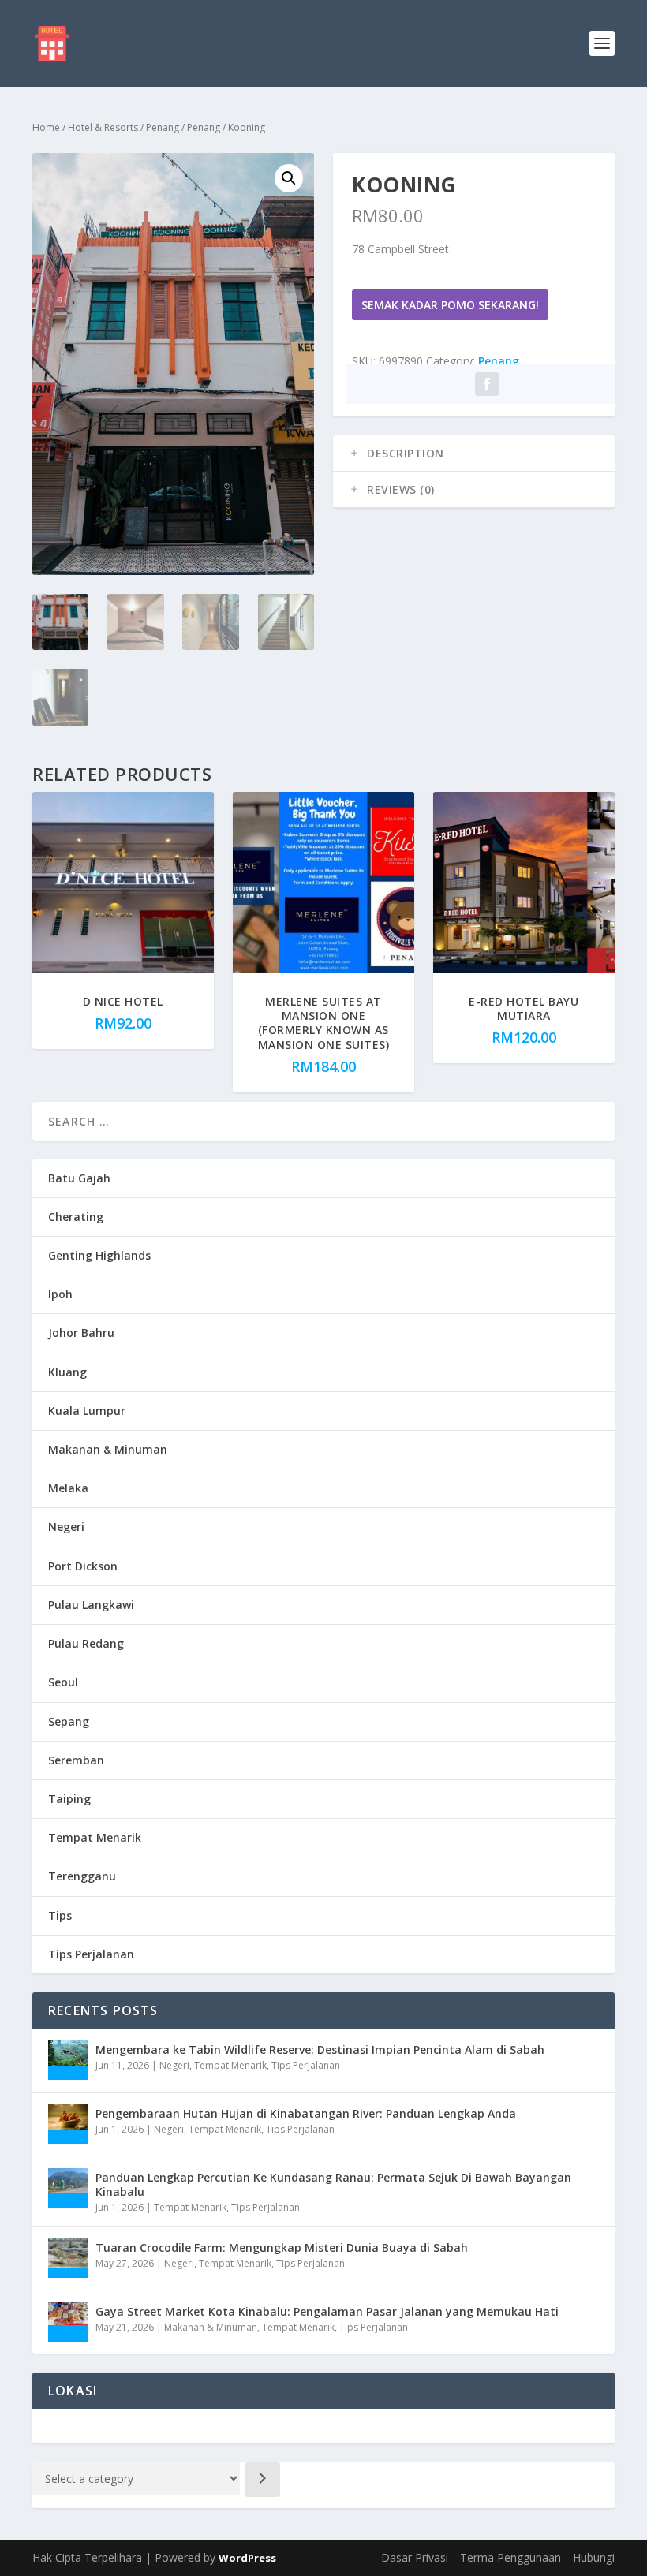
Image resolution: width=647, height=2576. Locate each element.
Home (46, 127)
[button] (289, 178)
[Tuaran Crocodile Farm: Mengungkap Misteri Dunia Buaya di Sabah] (68, 2258)
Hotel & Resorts (103, 127)
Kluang (67, 1372)
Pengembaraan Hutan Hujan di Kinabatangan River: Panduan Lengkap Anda (306, 2113)
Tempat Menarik (95, 1837)
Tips (60, 1915)
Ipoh (60, 1294)
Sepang (69, 1721)
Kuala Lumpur (87, 1411)
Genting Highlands (99, 1255)
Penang (163, 127)
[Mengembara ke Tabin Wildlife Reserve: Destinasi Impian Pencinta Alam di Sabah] (68, 2060)
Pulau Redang (86, 1643)
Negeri (66, 1527)
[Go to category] (263, 2480)
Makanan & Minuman (108, 1449)
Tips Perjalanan (91, 1954)
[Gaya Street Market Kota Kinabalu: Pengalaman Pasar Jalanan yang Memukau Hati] (68, 2322)
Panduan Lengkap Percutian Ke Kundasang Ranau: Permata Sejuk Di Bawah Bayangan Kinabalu (333, 2184)
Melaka (68, 1488)
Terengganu (82, 1876)
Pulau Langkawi (91, 1605)
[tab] (474, 454)
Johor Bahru (81, 1333)
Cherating (76, 1217)
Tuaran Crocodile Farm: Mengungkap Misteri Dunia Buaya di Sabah (282, 2247)
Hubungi (594, 2557)
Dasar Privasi (415, 2557)
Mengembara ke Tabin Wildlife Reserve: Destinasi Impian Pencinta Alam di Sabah (320, 2050)
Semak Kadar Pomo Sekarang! (450, 305)
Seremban (76, 1760)
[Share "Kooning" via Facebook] (487, 384)
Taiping (69, 1799)
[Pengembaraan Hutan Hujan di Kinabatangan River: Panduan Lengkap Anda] (68, 2124)
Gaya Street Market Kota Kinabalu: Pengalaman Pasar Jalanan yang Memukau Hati (327, 2311)
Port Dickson (83, 1566)
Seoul (63, 1682)
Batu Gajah (79, 1178)
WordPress (247, 2558)
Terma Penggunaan (510, 2557)
